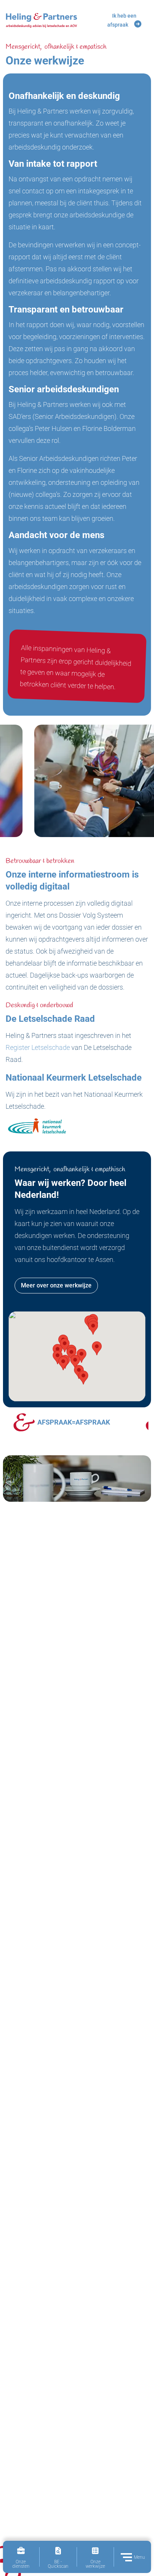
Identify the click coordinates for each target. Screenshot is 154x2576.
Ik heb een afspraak (122, 20)
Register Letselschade (38, 1047)
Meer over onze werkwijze (56, 1285)
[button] (83, 1378)
